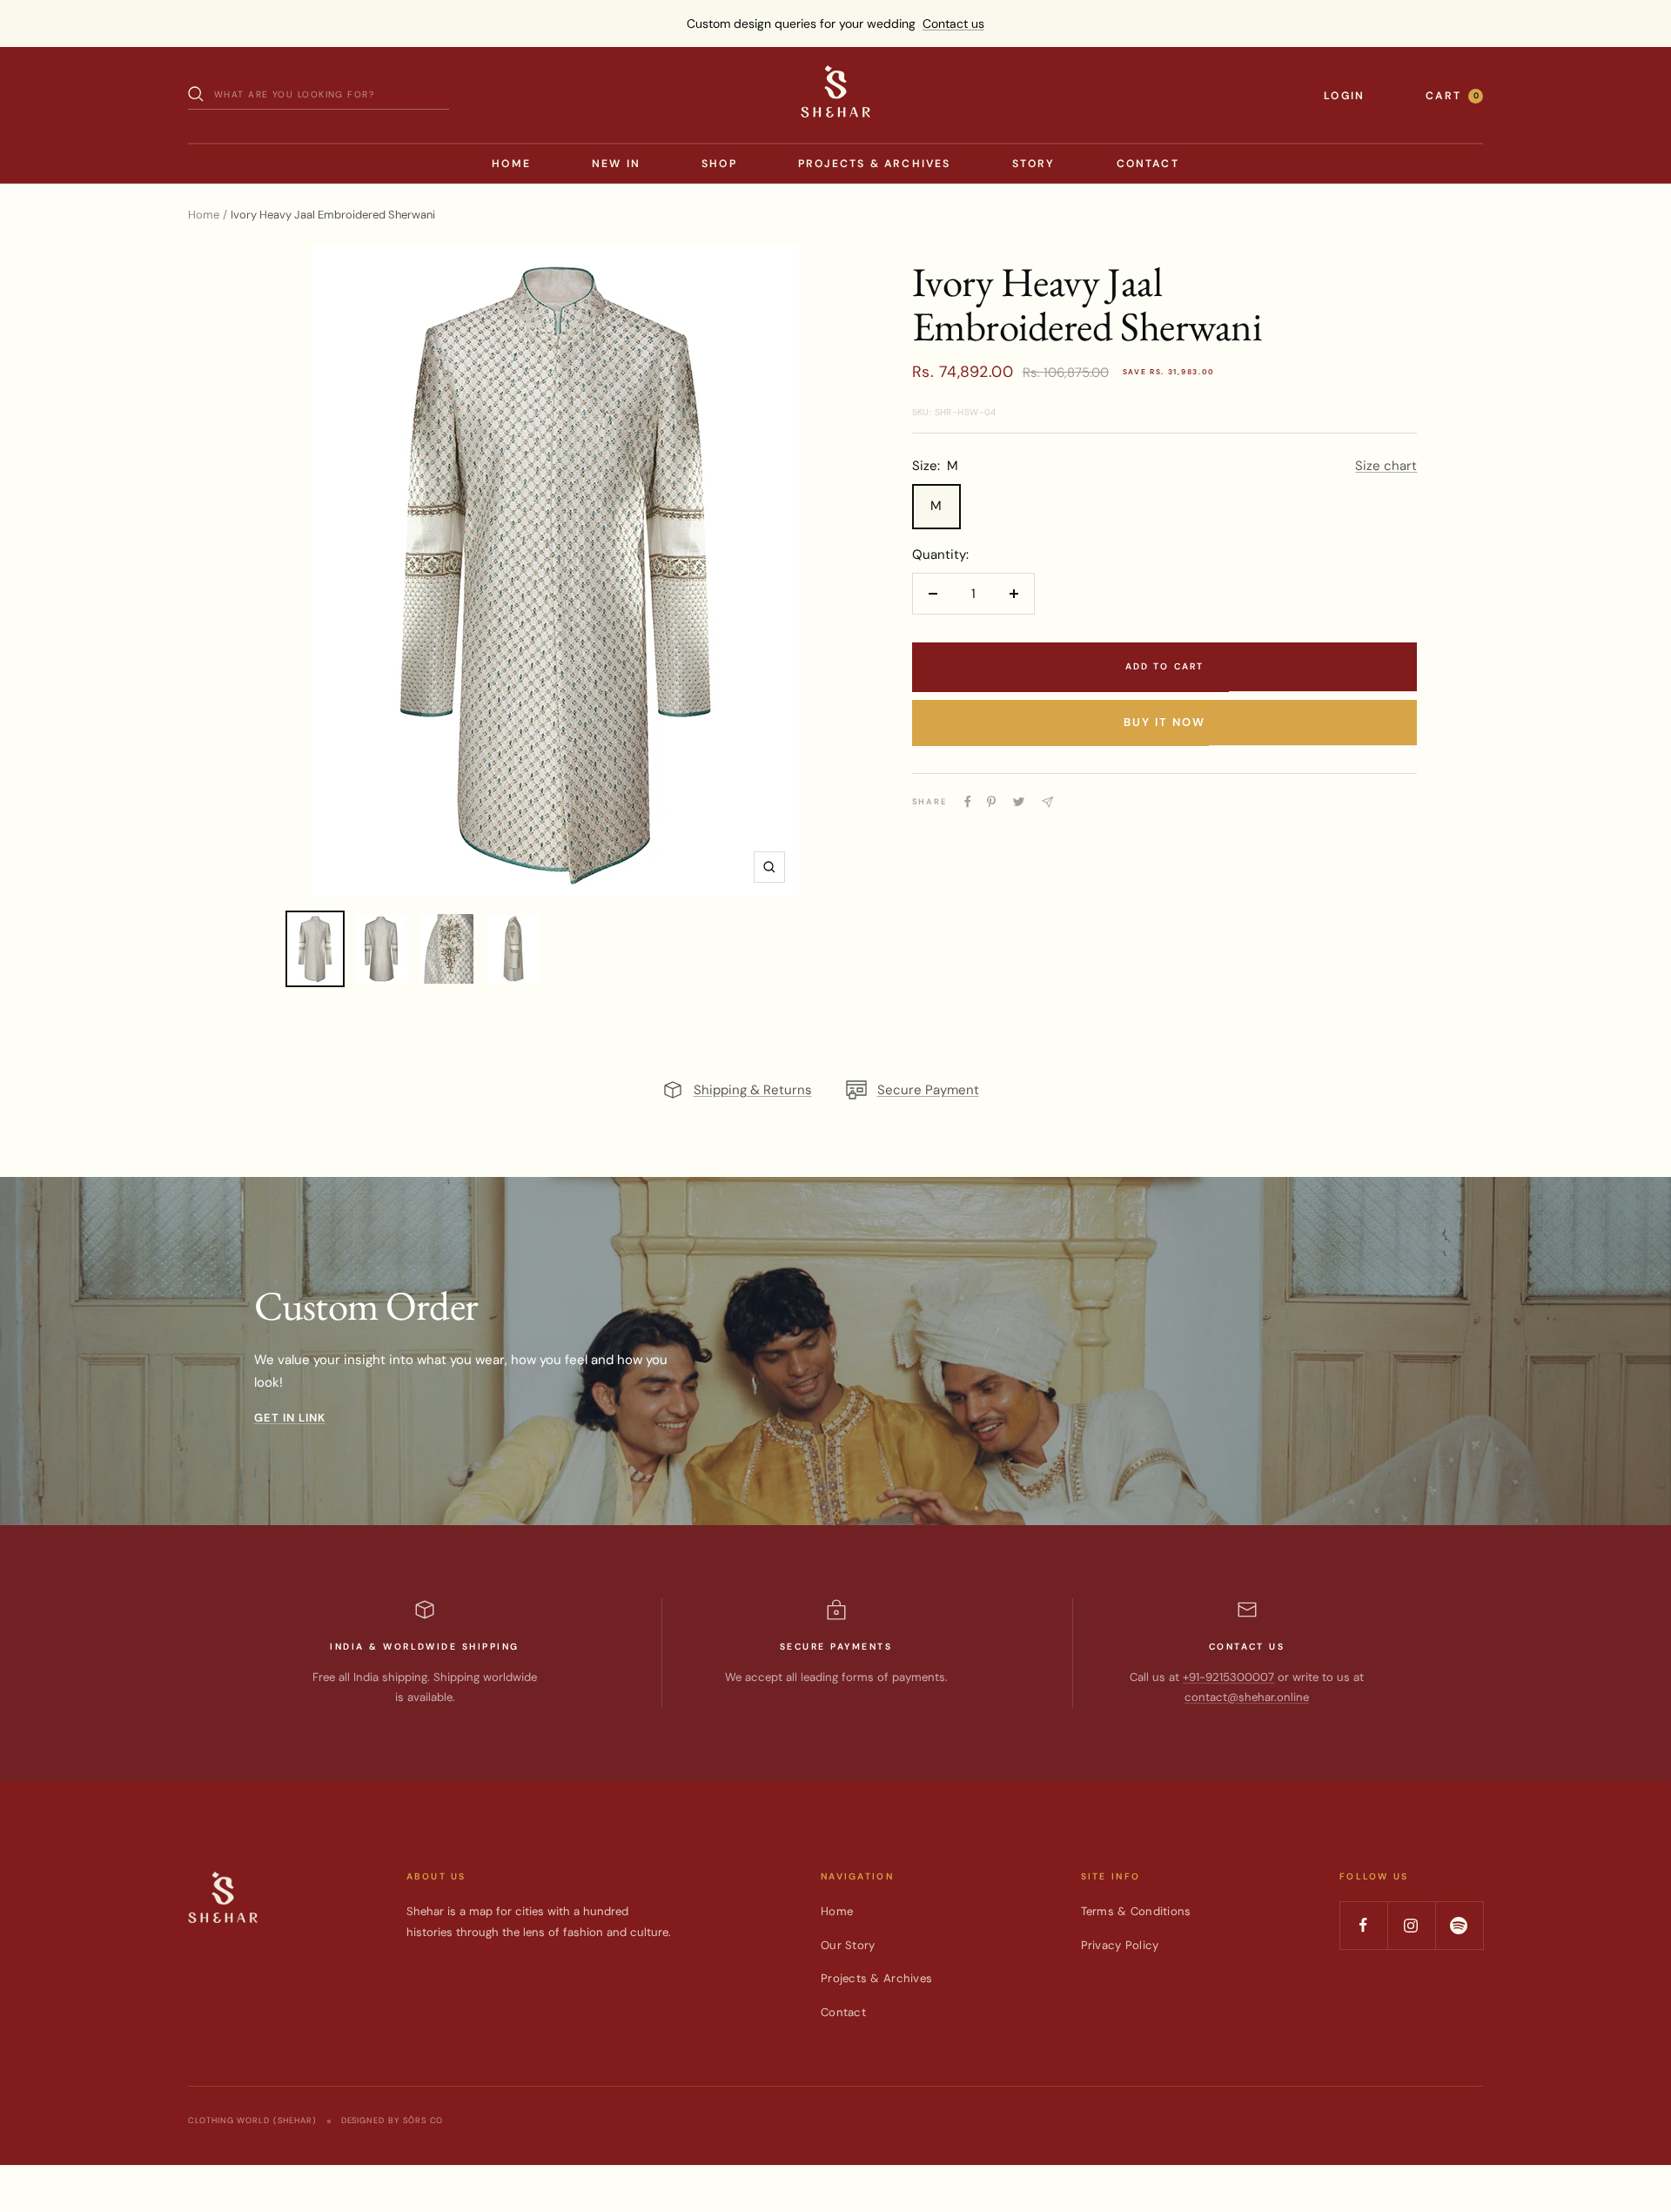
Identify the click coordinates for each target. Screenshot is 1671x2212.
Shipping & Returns (753, 1090)
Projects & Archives (875, 164)
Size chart (1386, 466)
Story (1034, 164)
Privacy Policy (1120, 1945)
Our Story (848, 1945)
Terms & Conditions (1136, 1911)
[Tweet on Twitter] (1019, 802)
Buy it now (1164, 722)
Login (1344, 96)
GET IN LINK (290, 1418)
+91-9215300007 (1228, 1677)
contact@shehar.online (1247, 1697)
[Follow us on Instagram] (1411, 1925)
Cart (1452, 96)
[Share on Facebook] (968, 802)
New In (616, 164)
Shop (719, 164)
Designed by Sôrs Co (393, 2121)
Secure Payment (928, 1090)
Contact (1148, 164)
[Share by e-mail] (1047, 802)
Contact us (953, 24)
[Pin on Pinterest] (991, 802)
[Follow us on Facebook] (1363, 1925)
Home (511, 164)
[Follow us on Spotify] (1459, 1925)
